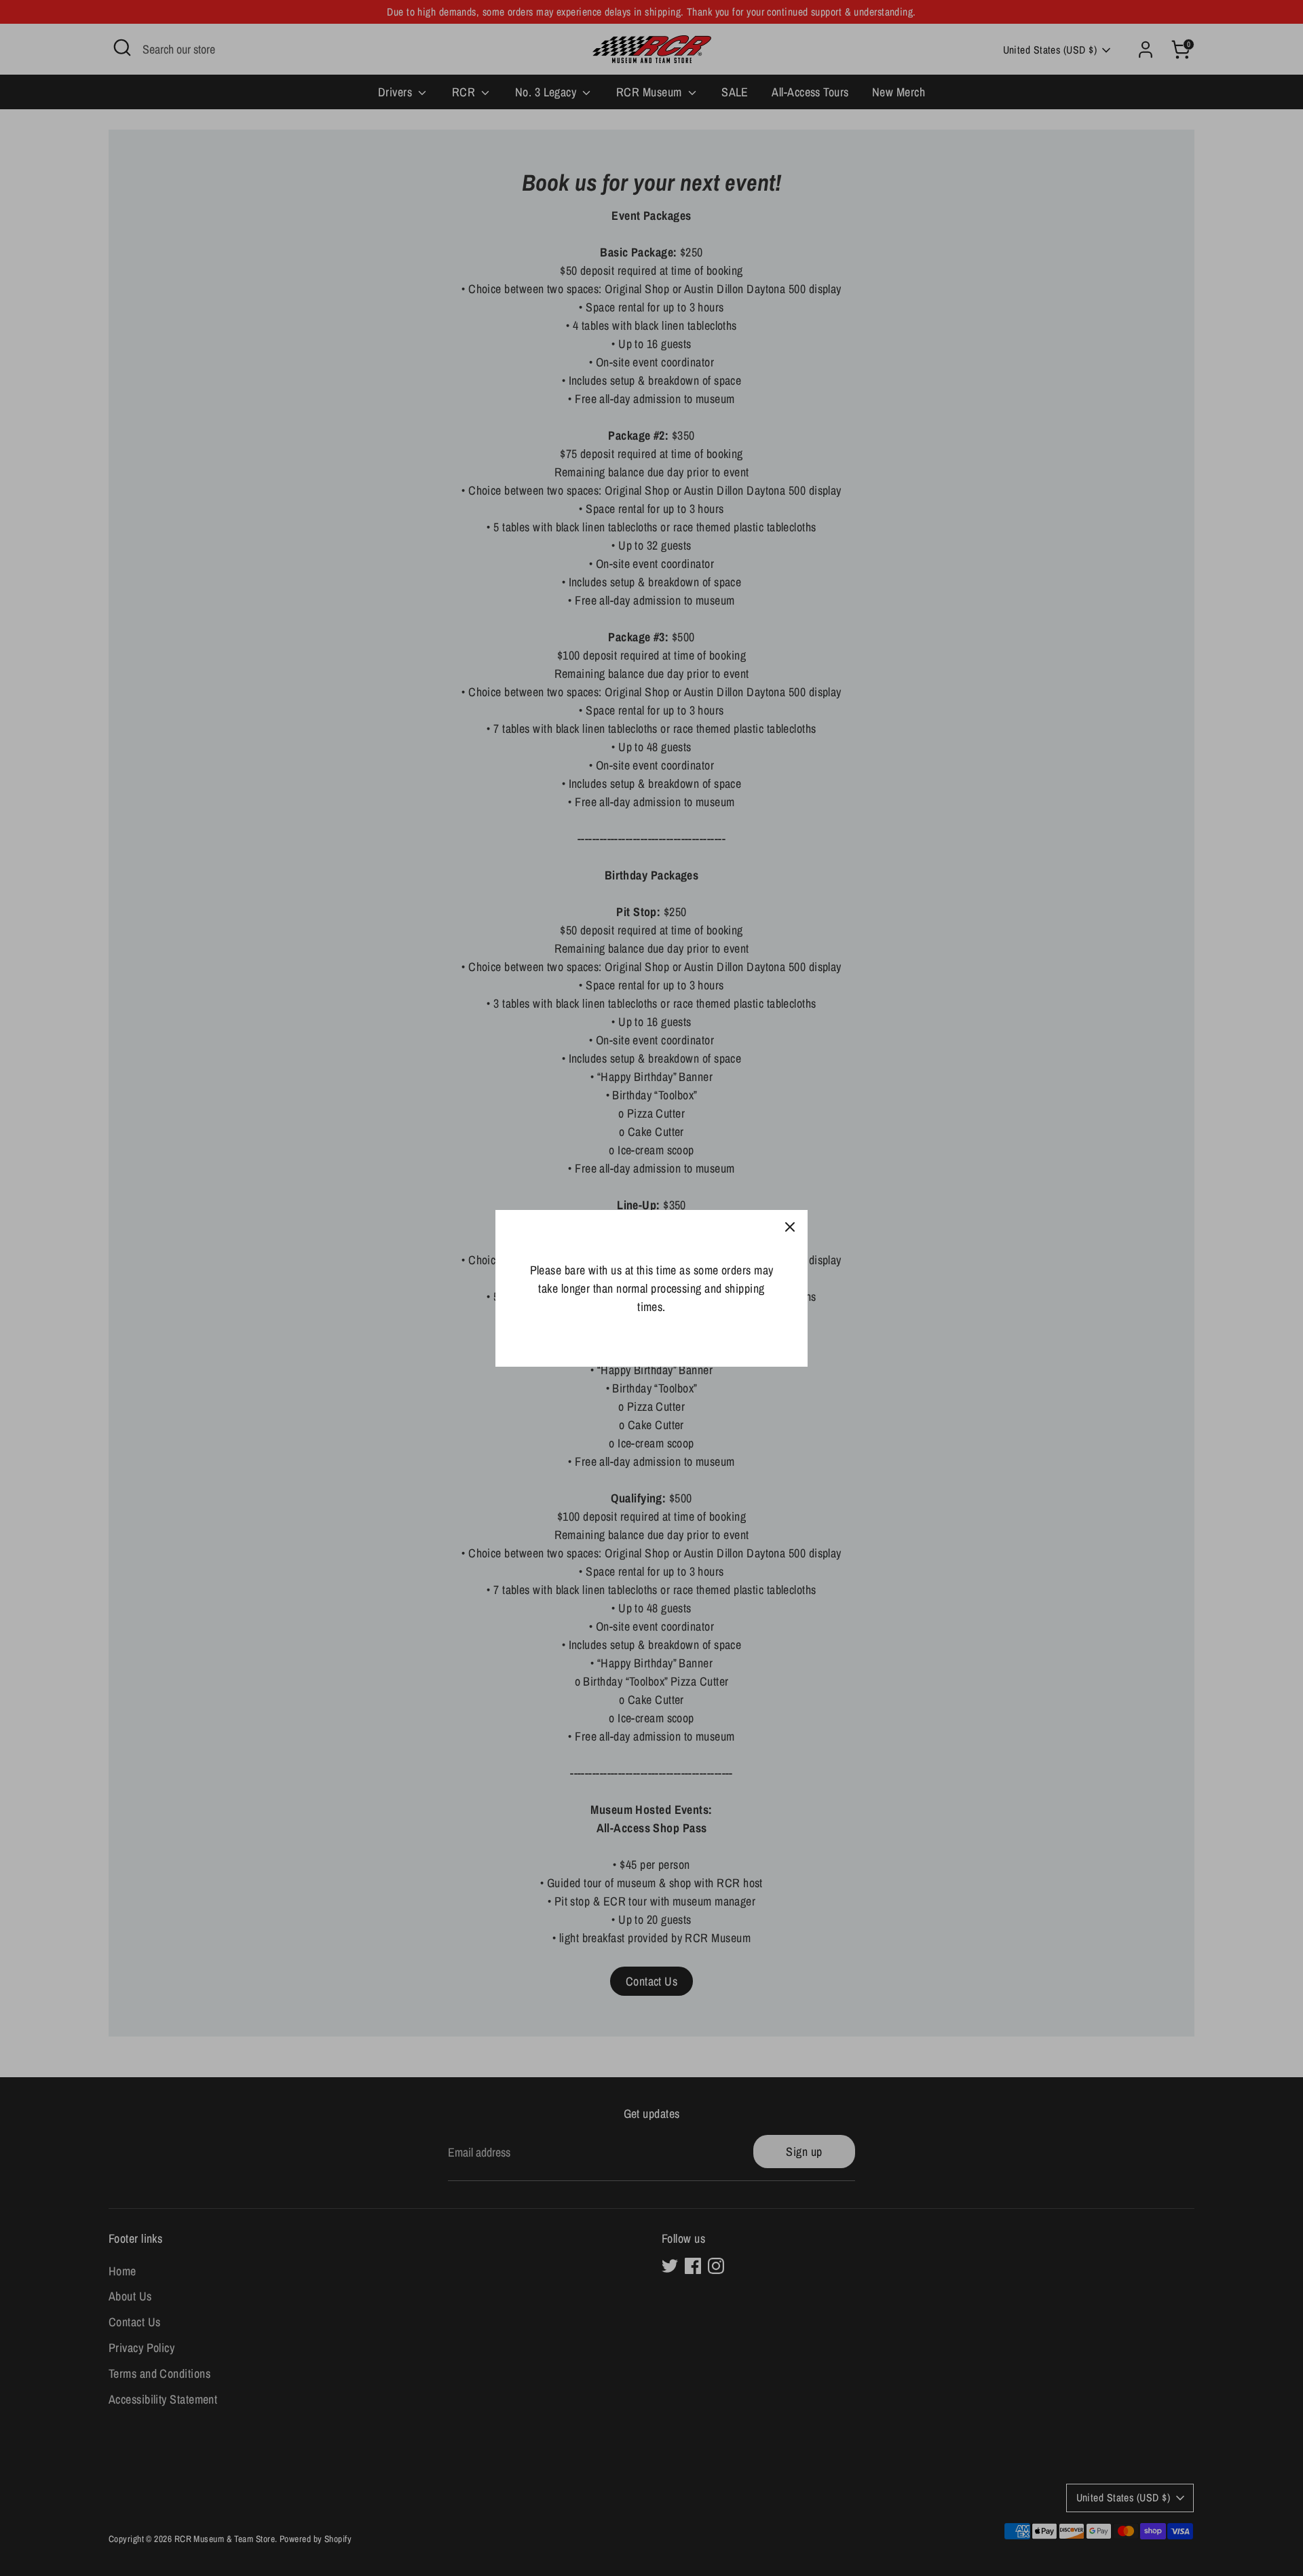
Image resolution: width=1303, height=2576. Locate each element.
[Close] (790, 1228)
